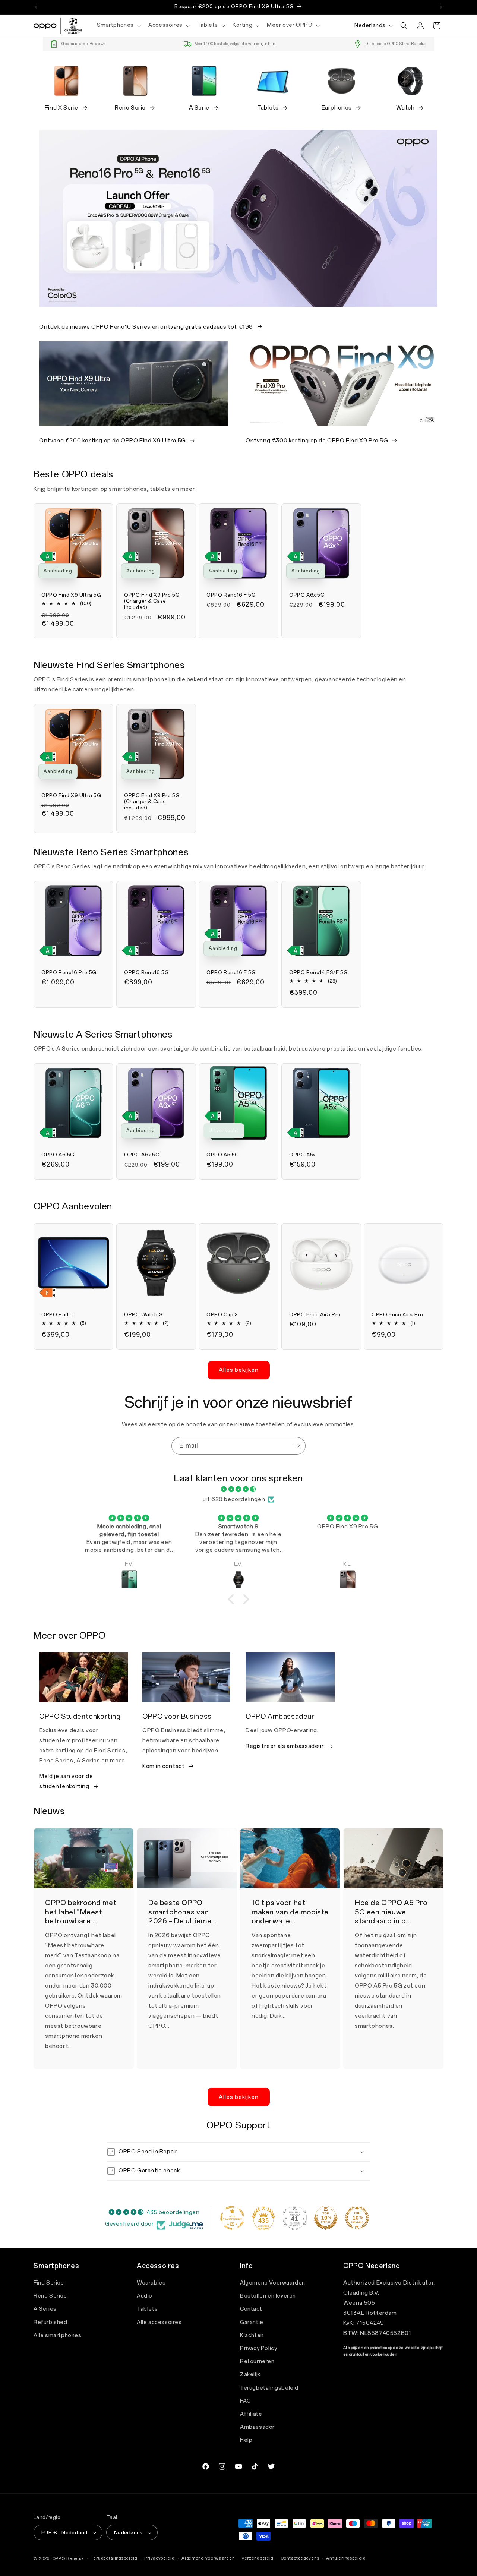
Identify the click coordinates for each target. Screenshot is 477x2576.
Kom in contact (163, 1767)
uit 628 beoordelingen (234, 1499)
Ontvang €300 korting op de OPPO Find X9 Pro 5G (317, 441)
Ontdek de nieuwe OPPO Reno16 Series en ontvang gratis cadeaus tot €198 (146, 326)
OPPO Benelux (68, 2559)
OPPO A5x (302, 1155)
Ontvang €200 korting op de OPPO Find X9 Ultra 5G (113, 441)
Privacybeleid (159, 2558)
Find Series (49, 2283)
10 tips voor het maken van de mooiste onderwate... (290, 1912)
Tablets (268, 108)
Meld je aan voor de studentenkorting (66, 1782)
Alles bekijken (239, 1370)
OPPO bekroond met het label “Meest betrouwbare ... (81, 1912)
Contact (251, 2309)
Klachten (252, 2335)
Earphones (337, 108)
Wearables (151, 2283)
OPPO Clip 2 (222, 1315)
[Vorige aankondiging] (36, 7)
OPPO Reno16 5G (146, 973)
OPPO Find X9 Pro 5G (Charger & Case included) (152, 601)
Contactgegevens (300, 2558)
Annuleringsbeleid (346, 2558)
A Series (45, 2309)
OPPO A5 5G (223, 1155)
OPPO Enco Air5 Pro (315, 1315)
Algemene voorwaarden (208, 2558)
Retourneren (257, 2362)
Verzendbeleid (258, 2558)
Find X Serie (61, 108)
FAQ (246, 2401)
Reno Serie (130, 108)
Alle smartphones (58, 2335)
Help (246, 2441)
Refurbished (50, 2322)
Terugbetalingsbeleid (269, 2388)
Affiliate (251, 2414)
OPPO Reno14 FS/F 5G (318, 973)
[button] (118, 25)
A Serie (199, 108)
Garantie (252, 2322)
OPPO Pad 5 (57, 1315)
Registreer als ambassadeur (285, 1746)
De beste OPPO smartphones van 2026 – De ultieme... (182, 1912)
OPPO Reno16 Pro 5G (69, 973)
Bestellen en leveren (268, 2296)
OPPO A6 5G (58, 1155)
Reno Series (50, 2296)
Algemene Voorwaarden (273, 2283)
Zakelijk (250, 2375)
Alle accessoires (159, 2322)
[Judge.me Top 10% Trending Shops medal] (357, 2218)
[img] (238, 1489)
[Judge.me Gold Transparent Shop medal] (232, 2218)
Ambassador (257, 2427)
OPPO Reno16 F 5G (231, 595)
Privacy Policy (258, 2348)
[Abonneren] (297, 1446)
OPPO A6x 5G (307, 595)
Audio (145, 2296)
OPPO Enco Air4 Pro (397, 1315)
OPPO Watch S (143, 1315)
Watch (405, 108)
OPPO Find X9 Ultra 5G (71, 595)
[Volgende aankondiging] (441, 7)
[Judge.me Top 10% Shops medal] (326, 2218)
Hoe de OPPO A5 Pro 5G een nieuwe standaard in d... (391, 1912)
